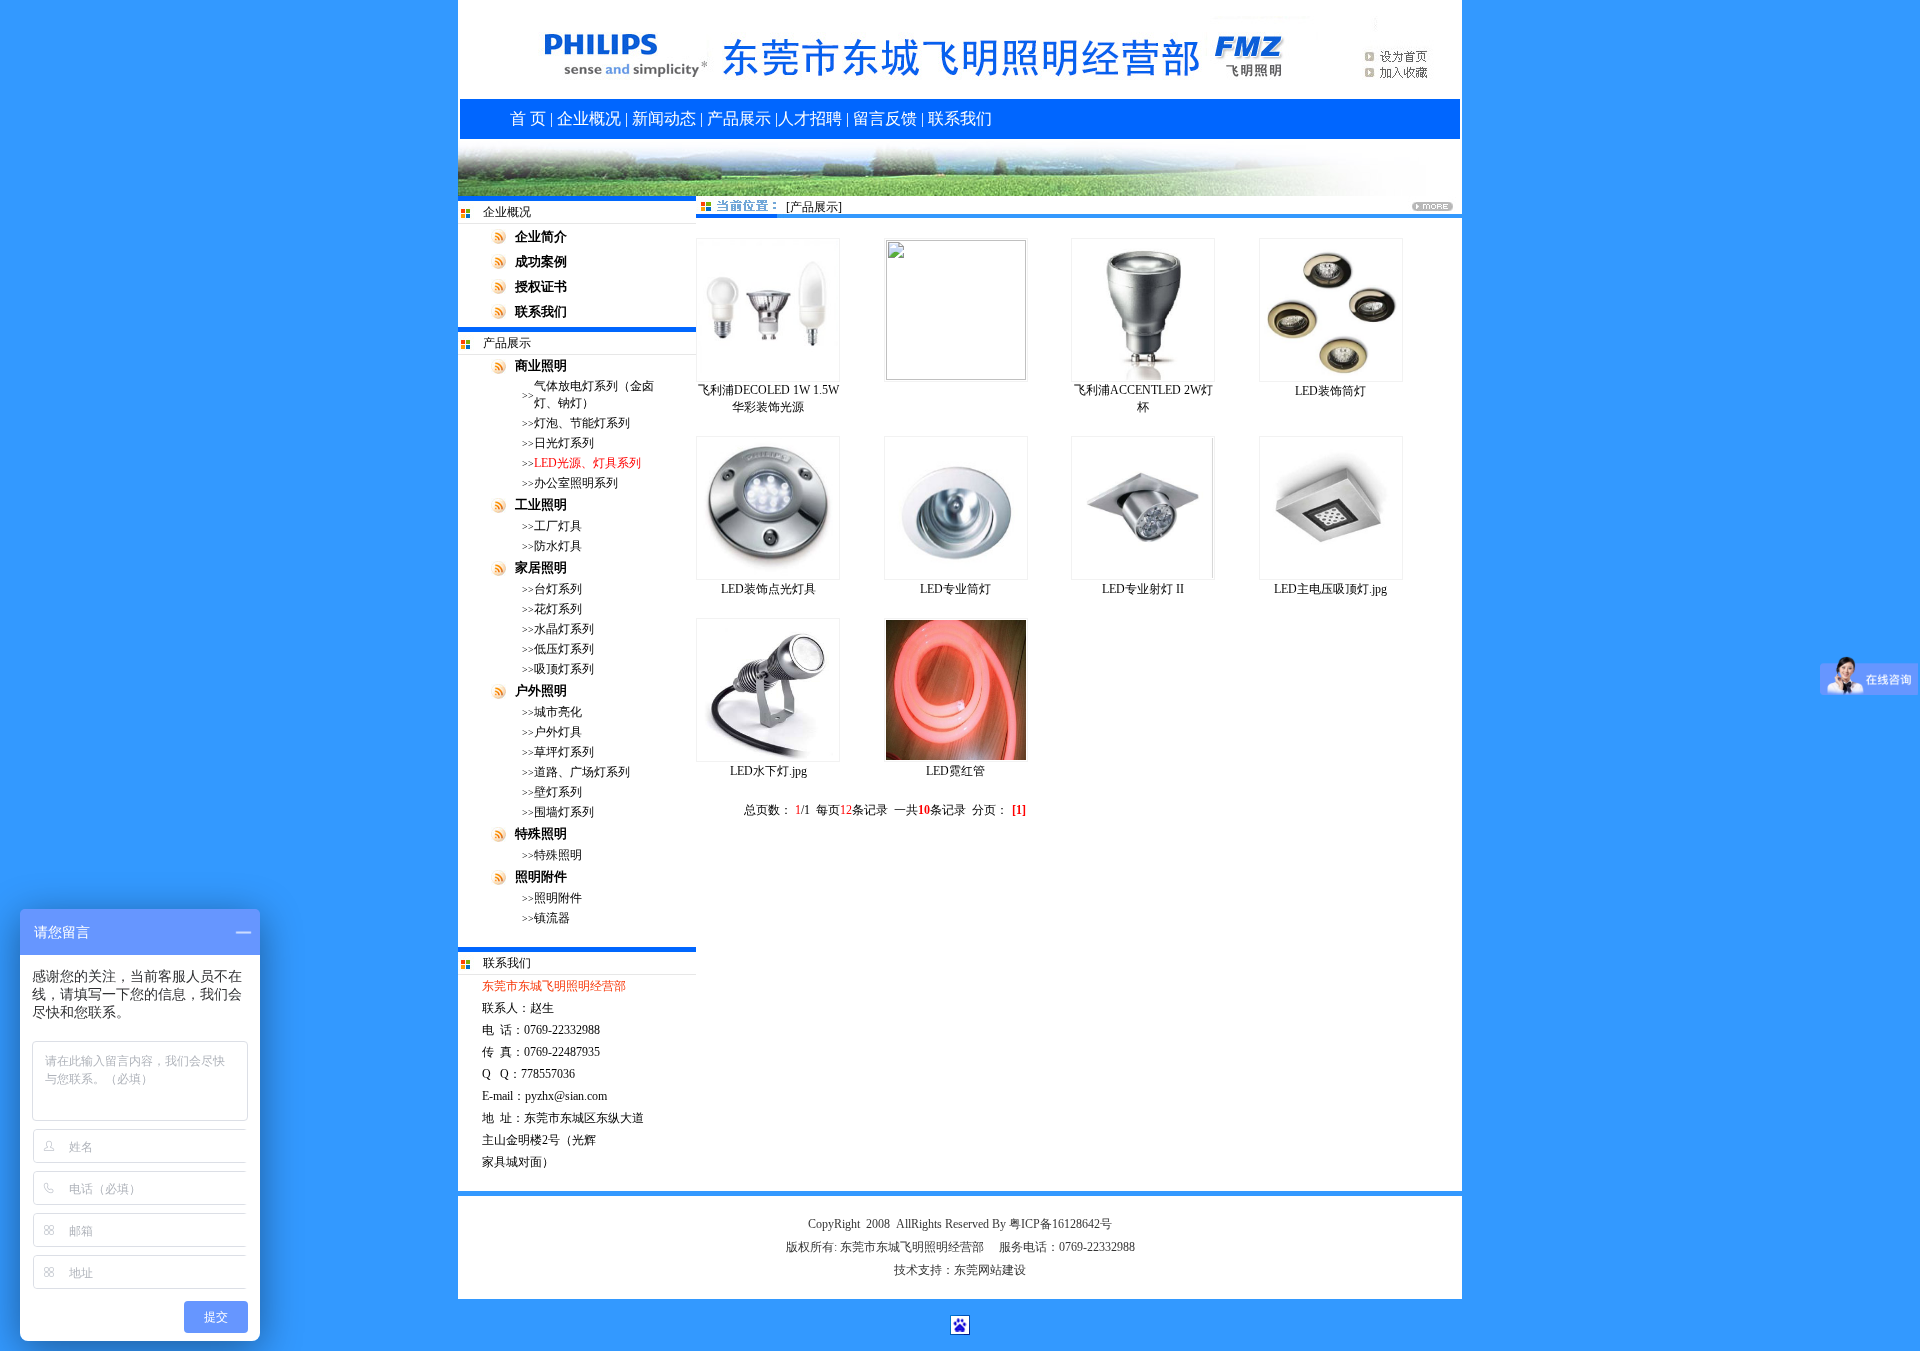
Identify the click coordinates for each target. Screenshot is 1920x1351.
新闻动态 (664, 118)
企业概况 (589, 118)
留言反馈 (885, 118)
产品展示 (737, 118)
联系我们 (960, 118)
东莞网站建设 (990, 1270)
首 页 (528, 118)
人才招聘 (812, 118)
